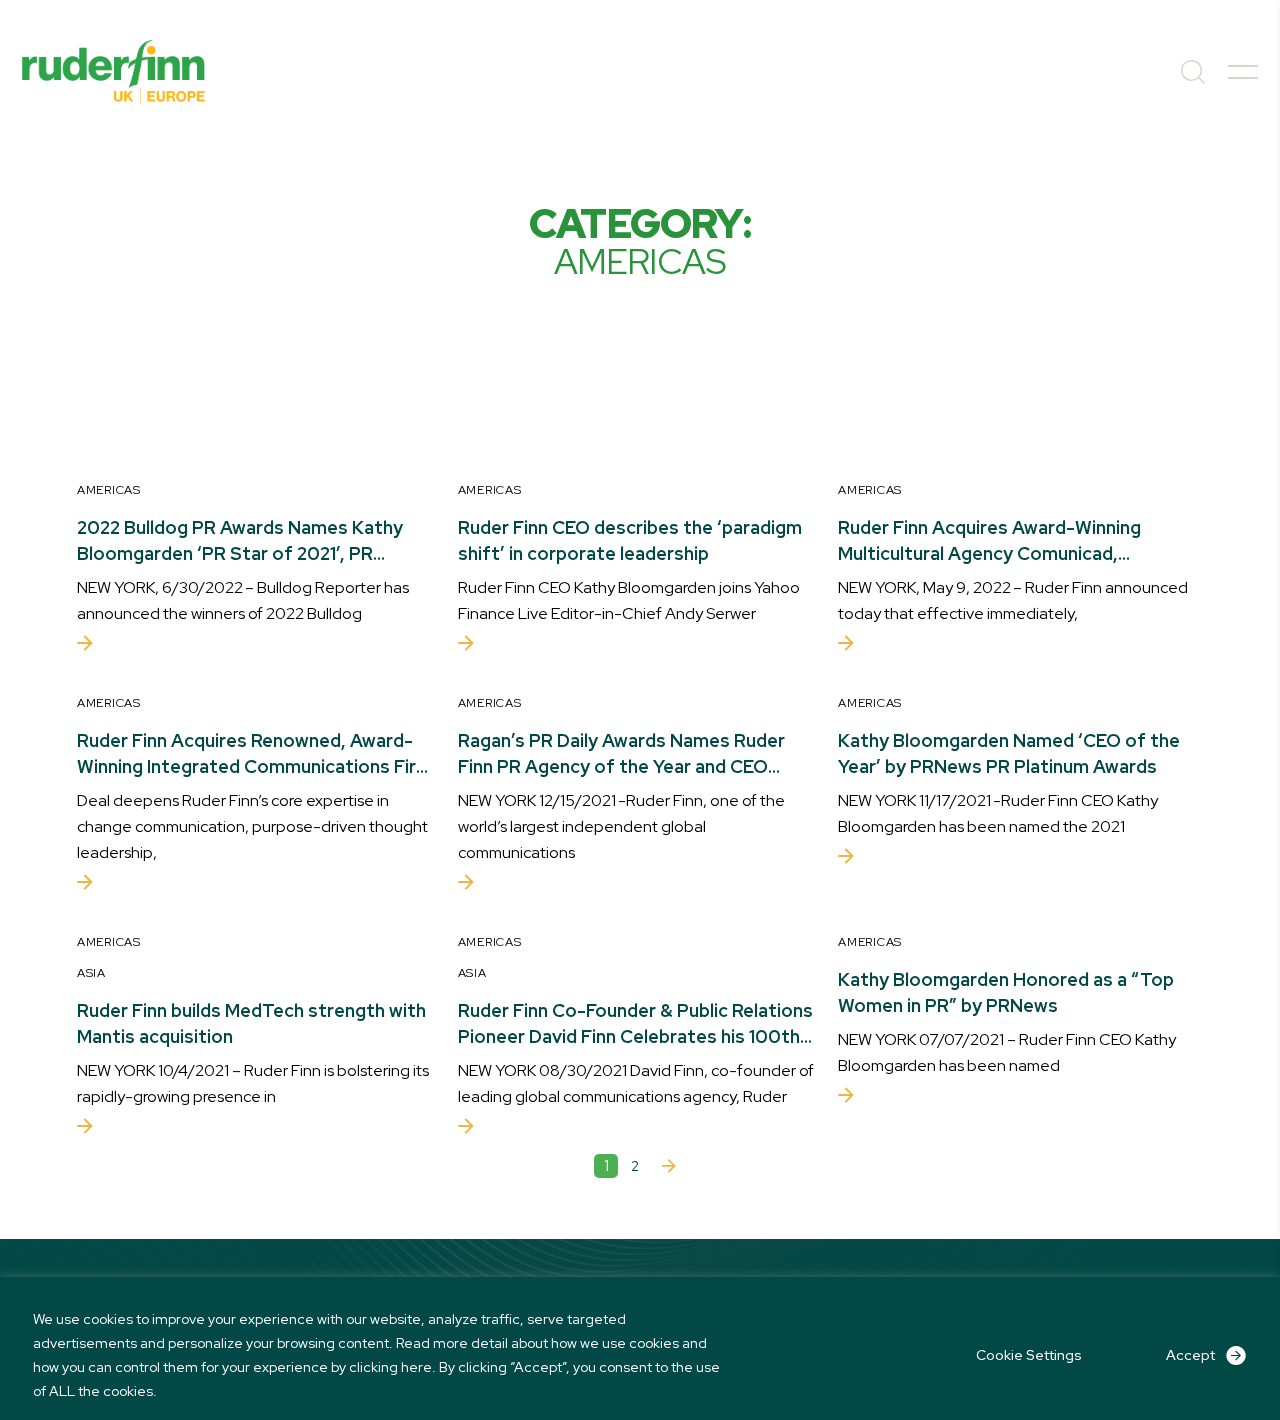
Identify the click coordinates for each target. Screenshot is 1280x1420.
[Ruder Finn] (113, 72)
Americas (109, 490)
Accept (1190, 1355)
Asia (91, 973)
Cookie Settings (1029, 1355)
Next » (669, 1166)
